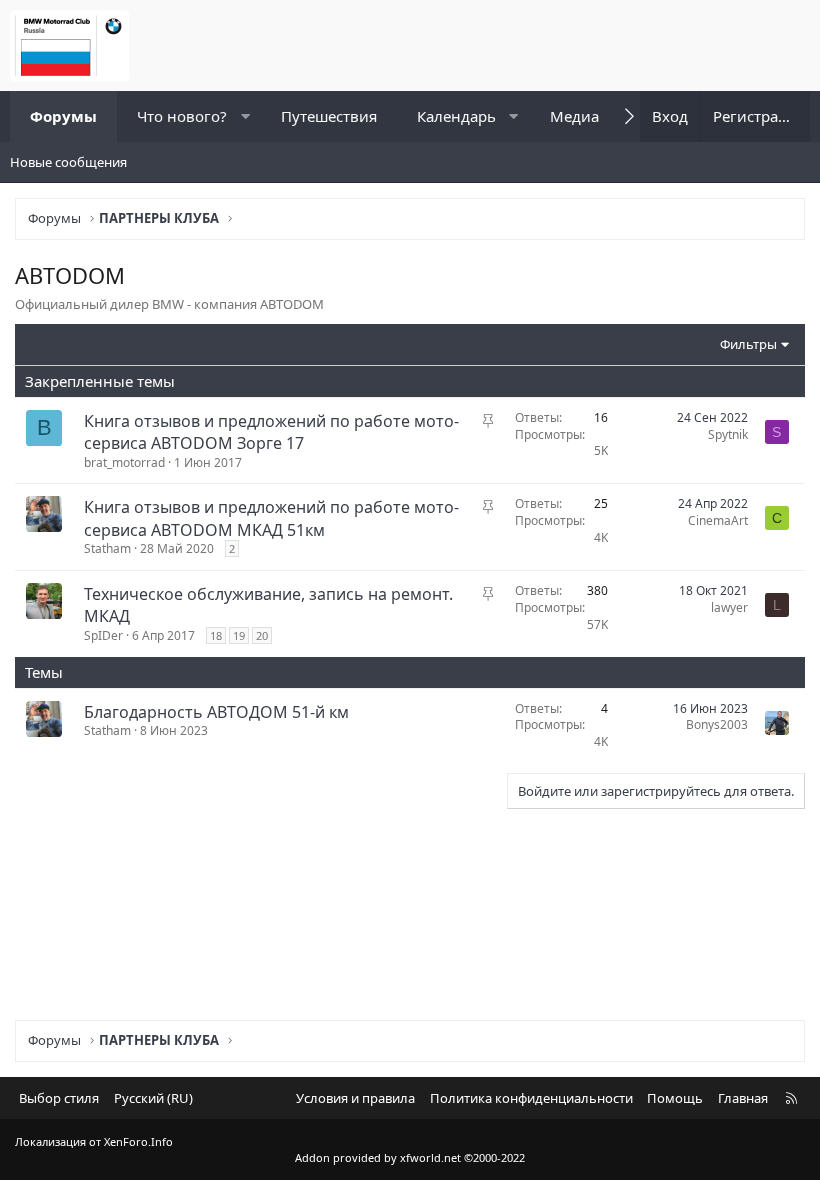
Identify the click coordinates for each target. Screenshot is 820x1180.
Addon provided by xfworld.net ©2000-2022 (410, 1157)
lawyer (729, 607)
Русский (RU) (153, 1098)
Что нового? (182, 116)
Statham (107, 548)
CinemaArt (718, 520)
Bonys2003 (717, 724)
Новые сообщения (68, 162)
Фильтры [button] (748, 344)
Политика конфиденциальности (531, 1098)
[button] (245, 116)
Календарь (456, 116)
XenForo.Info (138, 1141)
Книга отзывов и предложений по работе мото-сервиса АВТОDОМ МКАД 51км (271, 518)
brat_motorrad (124, 462)
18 (216, 635)
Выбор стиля (59, 1098)
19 (239, 635)
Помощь (675, 1098)
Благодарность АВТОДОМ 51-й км (216, 712)
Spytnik (728, 434)
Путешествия (329, 116)
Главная (743, 1098)
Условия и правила (355, 1098)
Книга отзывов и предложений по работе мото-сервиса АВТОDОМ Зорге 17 (271, 432)
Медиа (574, 116)
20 (262, 635)
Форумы (63, 116)
